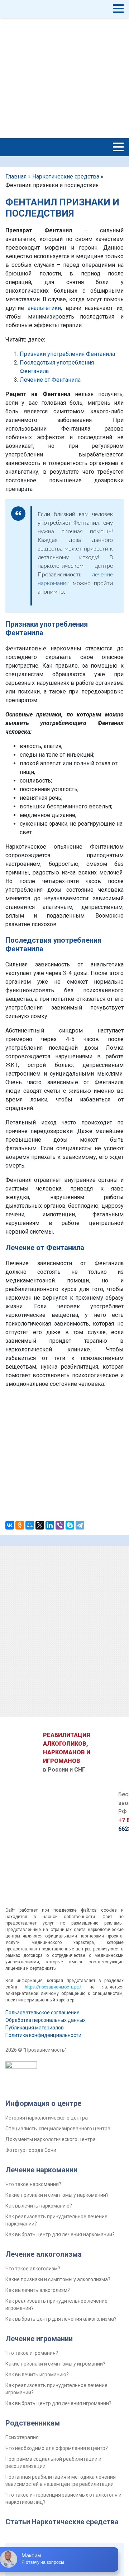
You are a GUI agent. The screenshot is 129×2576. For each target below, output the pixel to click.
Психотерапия (22, 2437)
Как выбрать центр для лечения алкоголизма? (61, 2319)
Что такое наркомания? (33, 2184)
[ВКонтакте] (10, 1525)
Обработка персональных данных (46, 2020)
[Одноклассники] (20, 1525)
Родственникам (33, 2423)
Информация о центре (43, 2103)
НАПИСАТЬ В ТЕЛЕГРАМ (100, 90)
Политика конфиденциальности (43, 2035)
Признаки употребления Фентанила (67, 354)
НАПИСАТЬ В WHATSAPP (100, 76)
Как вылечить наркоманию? (39, 2206)
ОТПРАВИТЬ (65, 1484)
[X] (40, 1525)
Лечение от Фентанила (50, 380)
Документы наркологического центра (51, 2139)
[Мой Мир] (30, 1525)
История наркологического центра (47, 2118)
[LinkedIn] (50, 1525)
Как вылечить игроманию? (37, 2375)
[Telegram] (80, 1525)
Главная (16, 177)
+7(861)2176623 (39, 85)
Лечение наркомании (41, 2170)
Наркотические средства (66, 177)
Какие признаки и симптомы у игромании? (55, 2364)
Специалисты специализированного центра (58, 2129)
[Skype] (70, 1525)
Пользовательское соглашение (42, 2013)
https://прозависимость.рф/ (53, 1987)
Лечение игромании (39, 2339)
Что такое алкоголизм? (33, 2269)
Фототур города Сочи (31, 2150)
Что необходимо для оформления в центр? (57, 2448)
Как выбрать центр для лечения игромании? (58, 2403)
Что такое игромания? (32, 2353)
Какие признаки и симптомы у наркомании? (57, 2195)
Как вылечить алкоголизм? (38, 2290)
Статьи (18, 2522)
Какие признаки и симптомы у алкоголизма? (58, 2279)
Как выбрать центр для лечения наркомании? (60, 2234)
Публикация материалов (35, 2028)
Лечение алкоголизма (44, 2254)
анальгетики (44, 308)
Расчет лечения (100, 64)
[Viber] (60, 1525)
